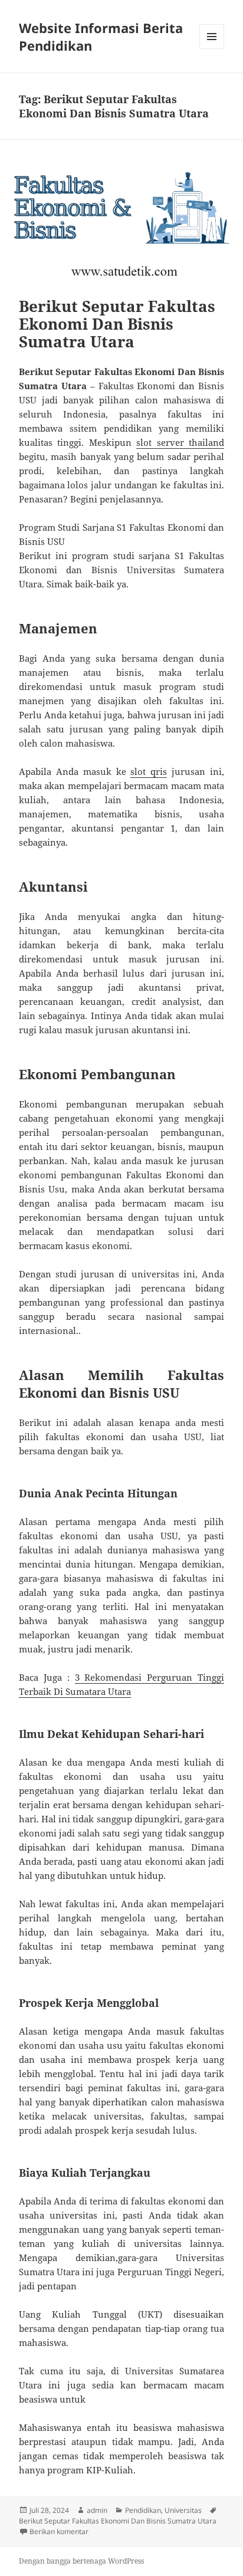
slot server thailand (180, 442)
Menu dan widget (212, 49)
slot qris (149, 771)
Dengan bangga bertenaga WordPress (81, 2561)
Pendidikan (143, 2510)
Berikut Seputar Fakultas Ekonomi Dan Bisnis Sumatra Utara (117, 324)
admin (97, 2510)
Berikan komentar (59, 2531)
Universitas (183, 2510)
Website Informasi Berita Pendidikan (101, 37)
